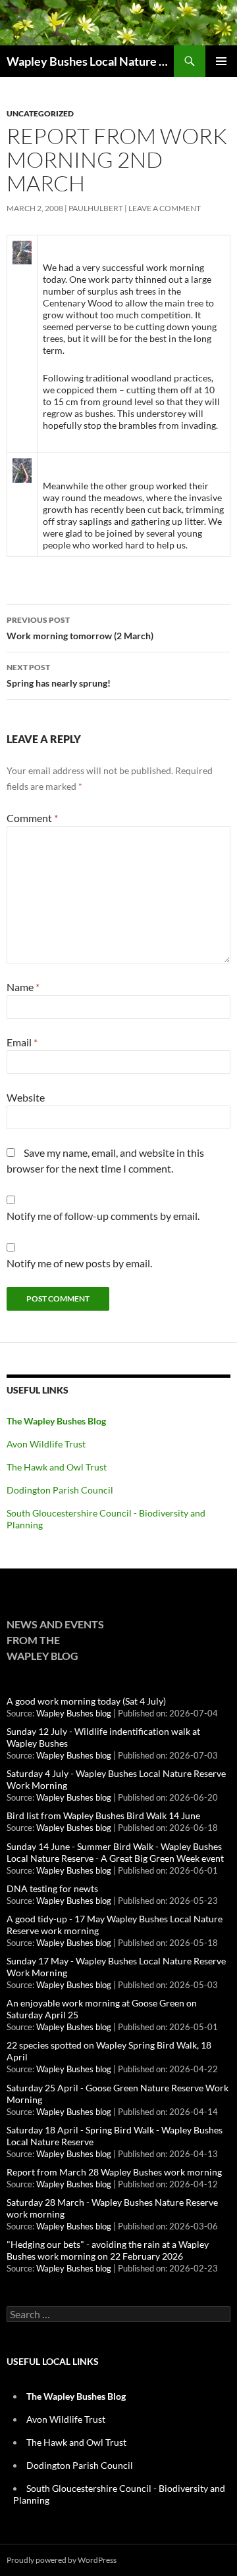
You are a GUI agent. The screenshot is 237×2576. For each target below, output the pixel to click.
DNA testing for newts (52, 1888)
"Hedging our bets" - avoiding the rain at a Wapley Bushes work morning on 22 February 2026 (108, 2250)
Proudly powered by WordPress (62, 2560)
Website (26, 1097)
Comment (32, 818)
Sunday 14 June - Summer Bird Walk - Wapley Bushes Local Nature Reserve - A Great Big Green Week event (115, 1852)
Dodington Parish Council (60, 1490)
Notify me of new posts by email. (79, 1263)
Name (23, 987)
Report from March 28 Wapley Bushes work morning (114, 2172)
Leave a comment (165, 208)
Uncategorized (40, 113)
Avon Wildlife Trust (46, 1444)
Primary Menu (221, 61)
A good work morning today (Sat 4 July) (86, 1701)
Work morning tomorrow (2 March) (80, 628)
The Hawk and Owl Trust (57, 1467)
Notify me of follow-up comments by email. (103, 1216)
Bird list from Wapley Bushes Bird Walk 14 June (103, 1815)
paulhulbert (96, 208)
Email (22, 1042)
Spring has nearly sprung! (59, 675)
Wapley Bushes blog (74, 1713)
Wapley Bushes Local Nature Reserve (90, 61)
